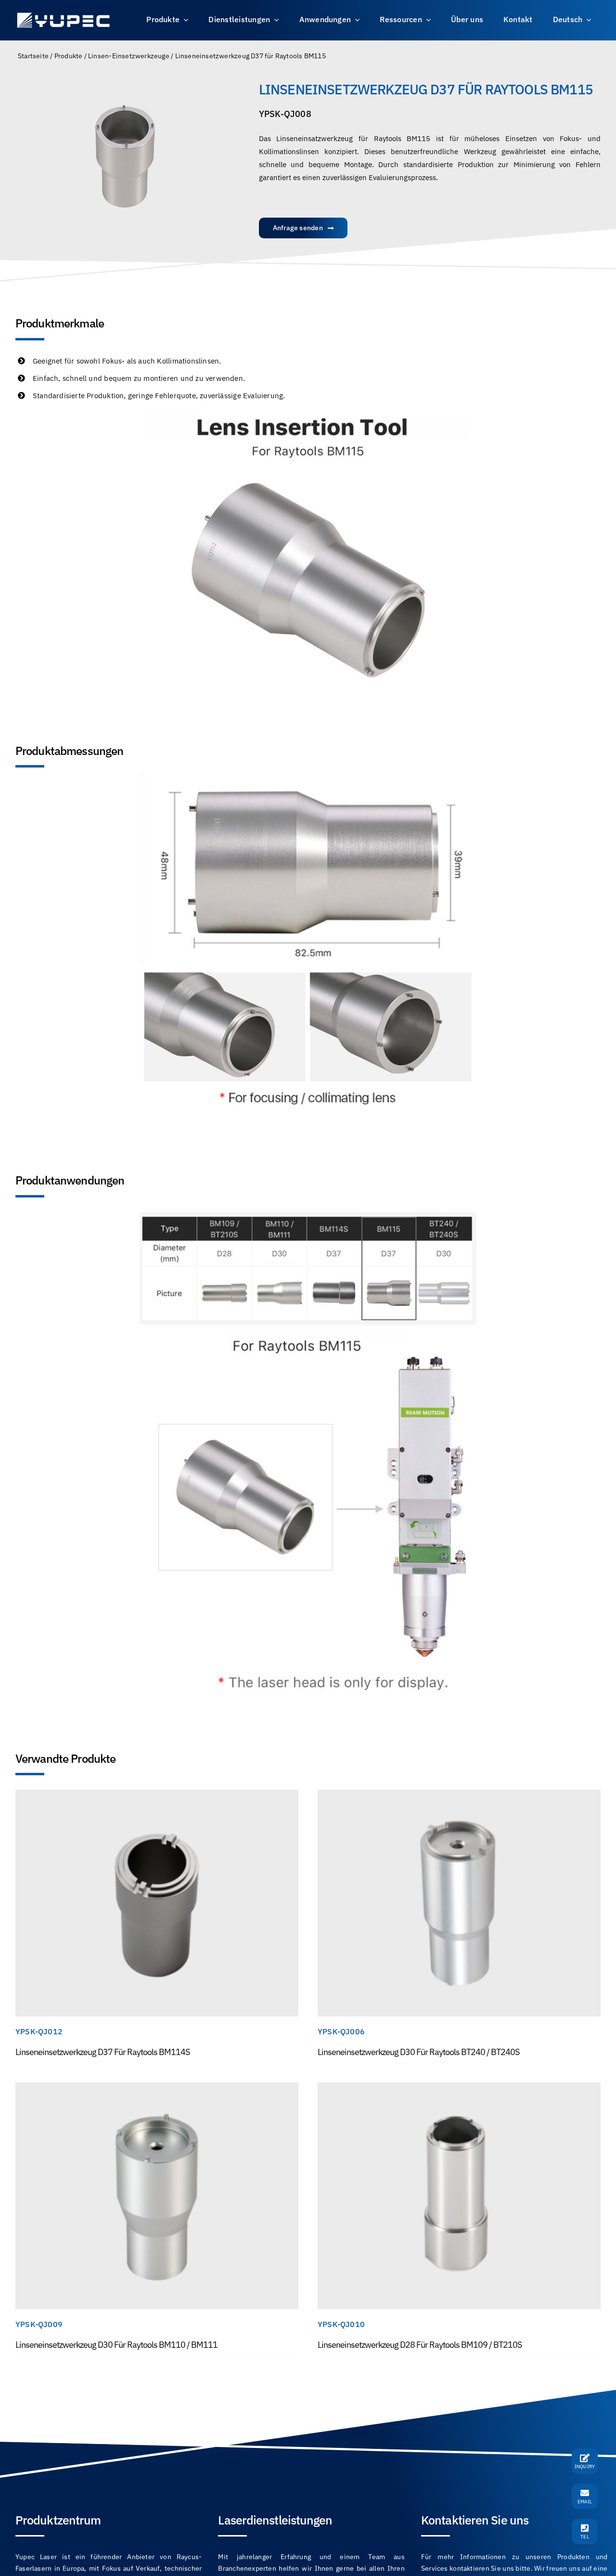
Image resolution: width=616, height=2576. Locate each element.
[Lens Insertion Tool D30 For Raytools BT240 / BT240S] (459, 1795)
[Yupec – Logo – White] (64, 14)
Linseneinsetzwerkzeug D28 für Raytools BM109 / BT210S (420, 2345)
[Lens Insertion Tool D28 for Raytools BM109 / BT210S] (459, 2088)
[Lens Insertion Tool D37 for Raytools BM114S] (157, 1795)
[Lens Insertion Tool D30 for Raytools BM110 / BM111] (157, 2088)
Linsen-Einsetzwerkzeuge (129, 56)
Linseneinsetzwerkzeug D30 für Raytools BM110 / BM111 (116, 2345)
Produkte (69, 56)
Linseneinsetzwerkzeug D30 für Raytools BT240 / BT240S (418, 2052)
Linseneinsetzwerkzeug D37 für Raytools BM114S (103, 2052)
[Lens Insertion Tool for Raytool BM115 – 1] (125, 156)
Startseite (33, 56)
